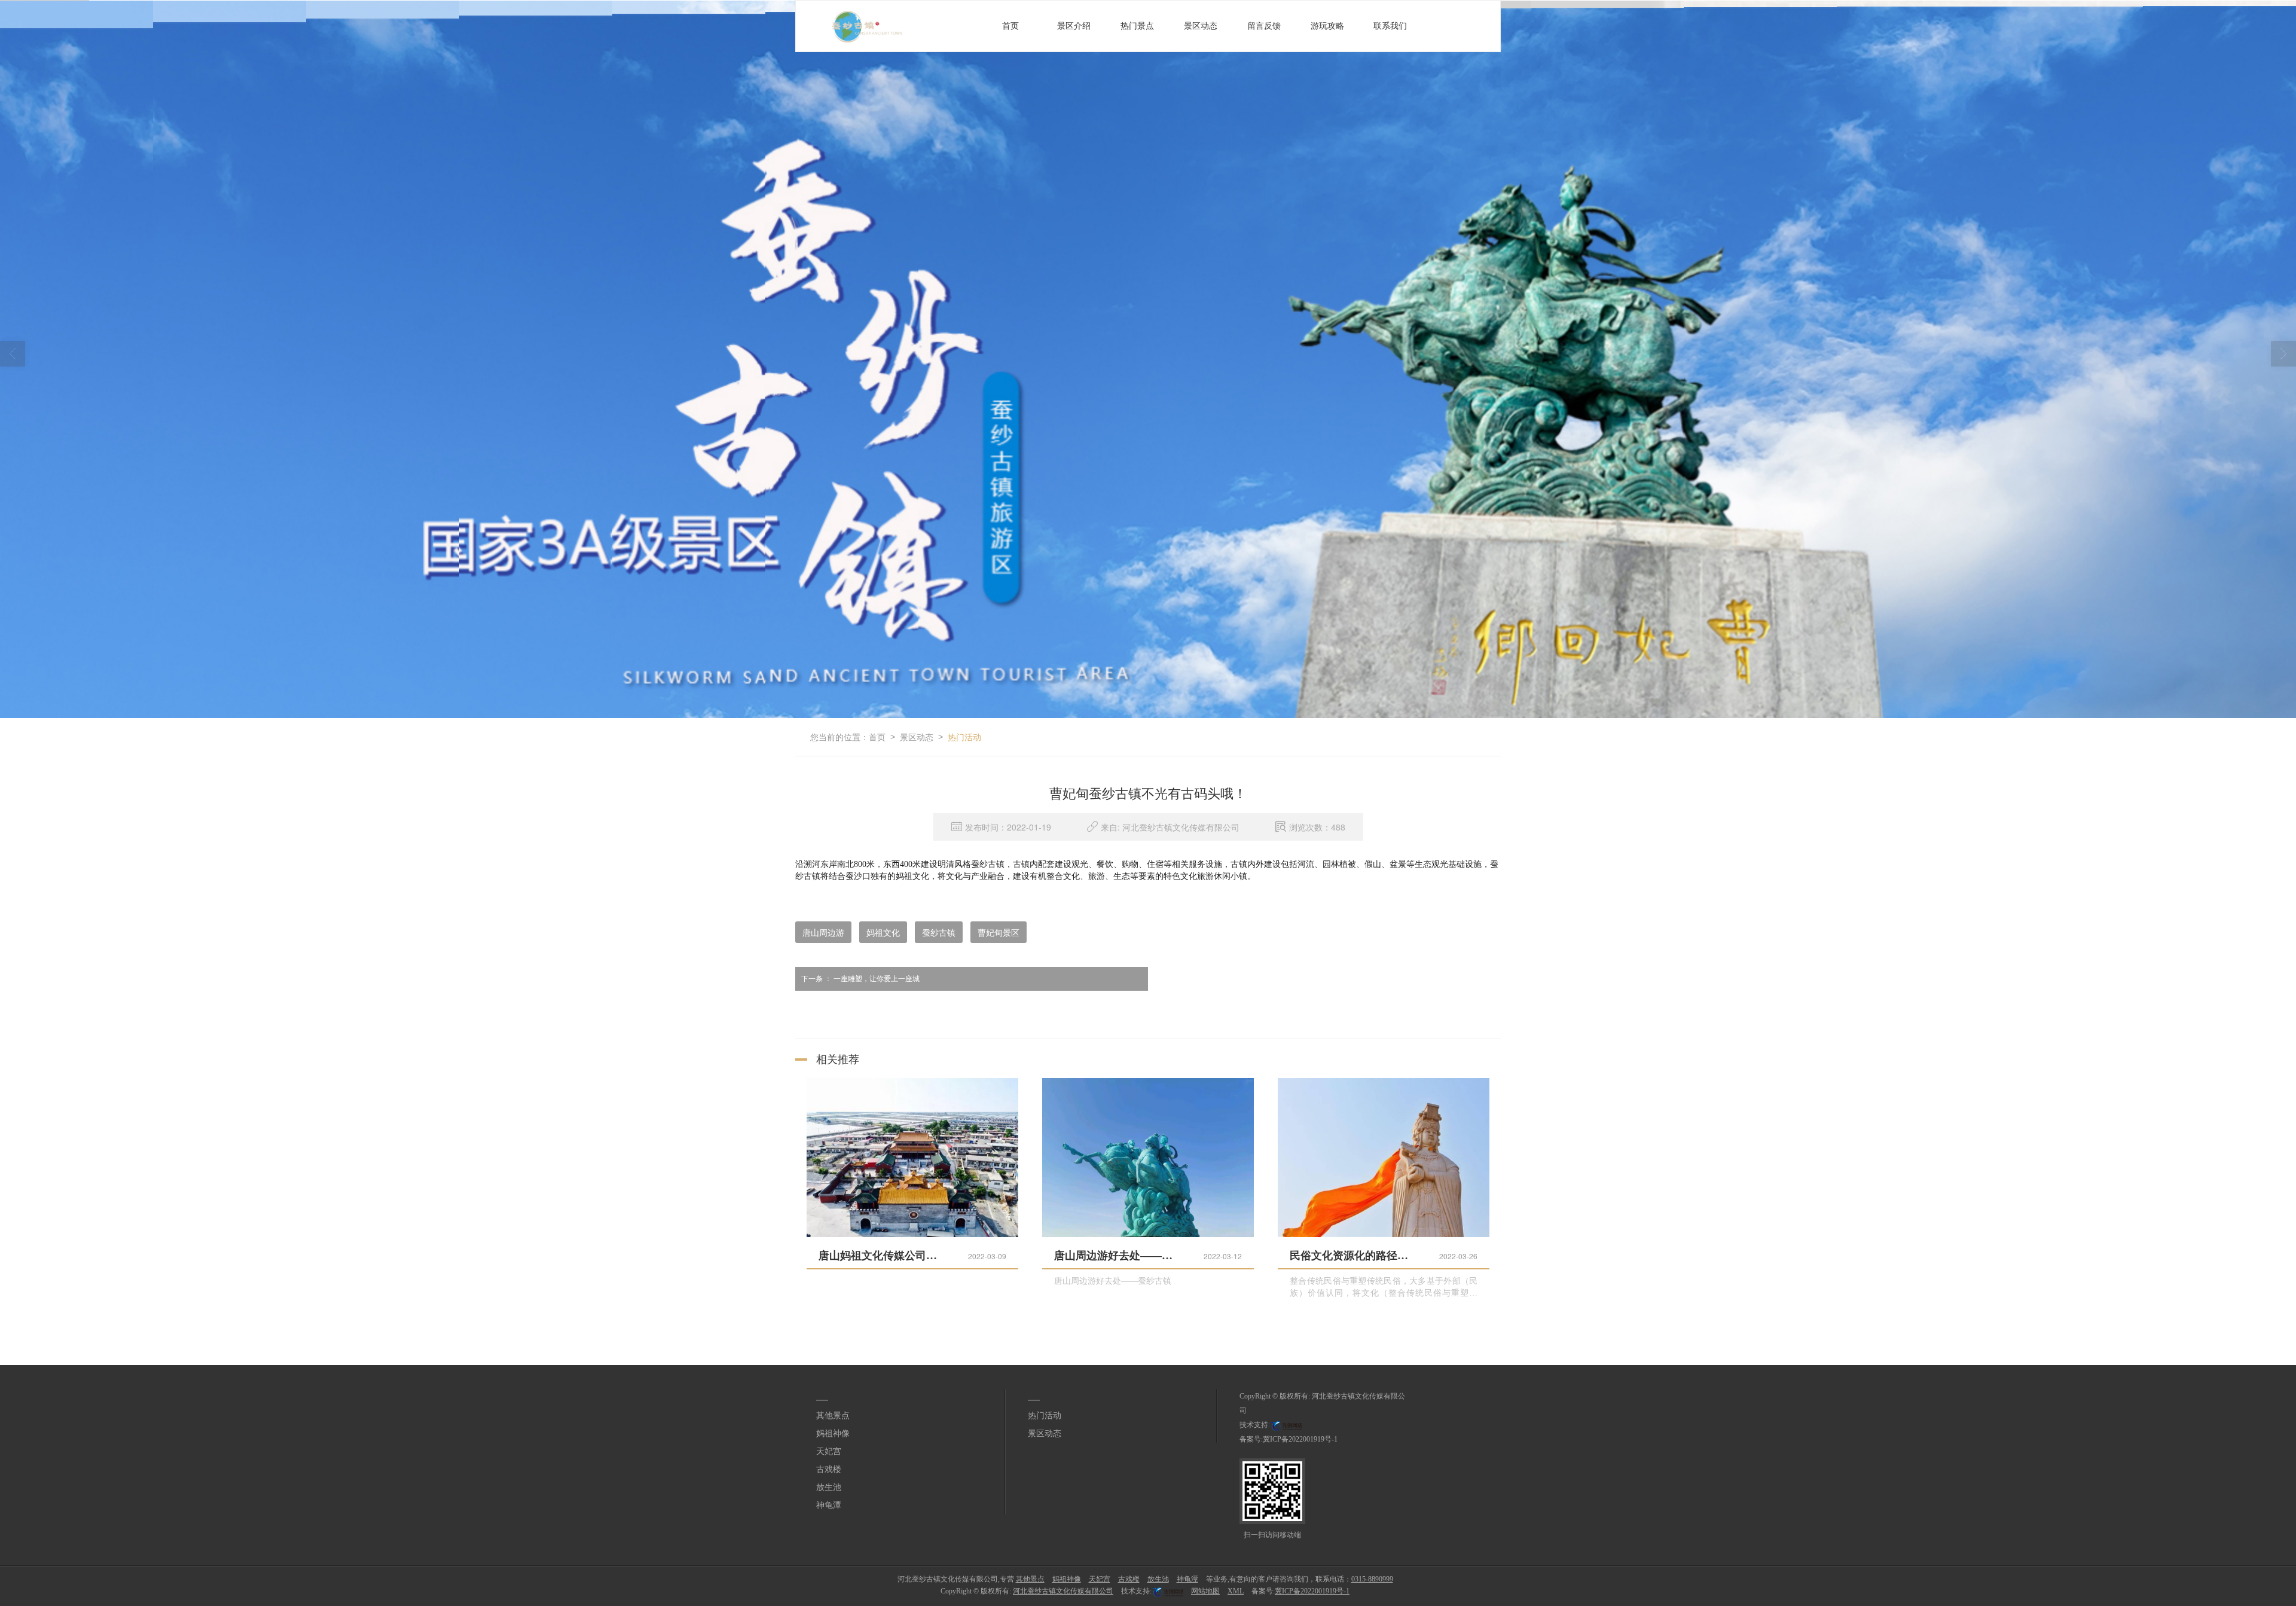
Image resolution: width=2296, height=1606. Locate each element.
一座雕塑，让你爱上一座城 (860, 979)
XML (1236, 1591)
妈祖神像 (833, 1434)
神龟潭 (829, 1505)
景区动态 (1201, 26)
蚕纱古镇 (939, 932)
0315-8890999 (1372, 1579)
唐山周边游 (823, 932)
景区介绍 (1074, 26)
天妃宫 (829, 1451)
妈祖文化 (883, 932)
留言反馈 (1264, 26)
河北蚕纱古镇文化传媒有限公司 (1063, 1591)
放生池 (829, 1487)
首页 (1010, 26)
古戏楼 (829, 1469)
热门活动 (964, 737)
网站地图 (1205, 1591)
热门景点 (1137, 26)
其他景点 (833, 1416)
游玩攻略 (1327, 26)
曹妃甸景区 (999, 932)
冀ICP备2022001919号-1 (1300, 1439)
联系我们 (1390, 26)
